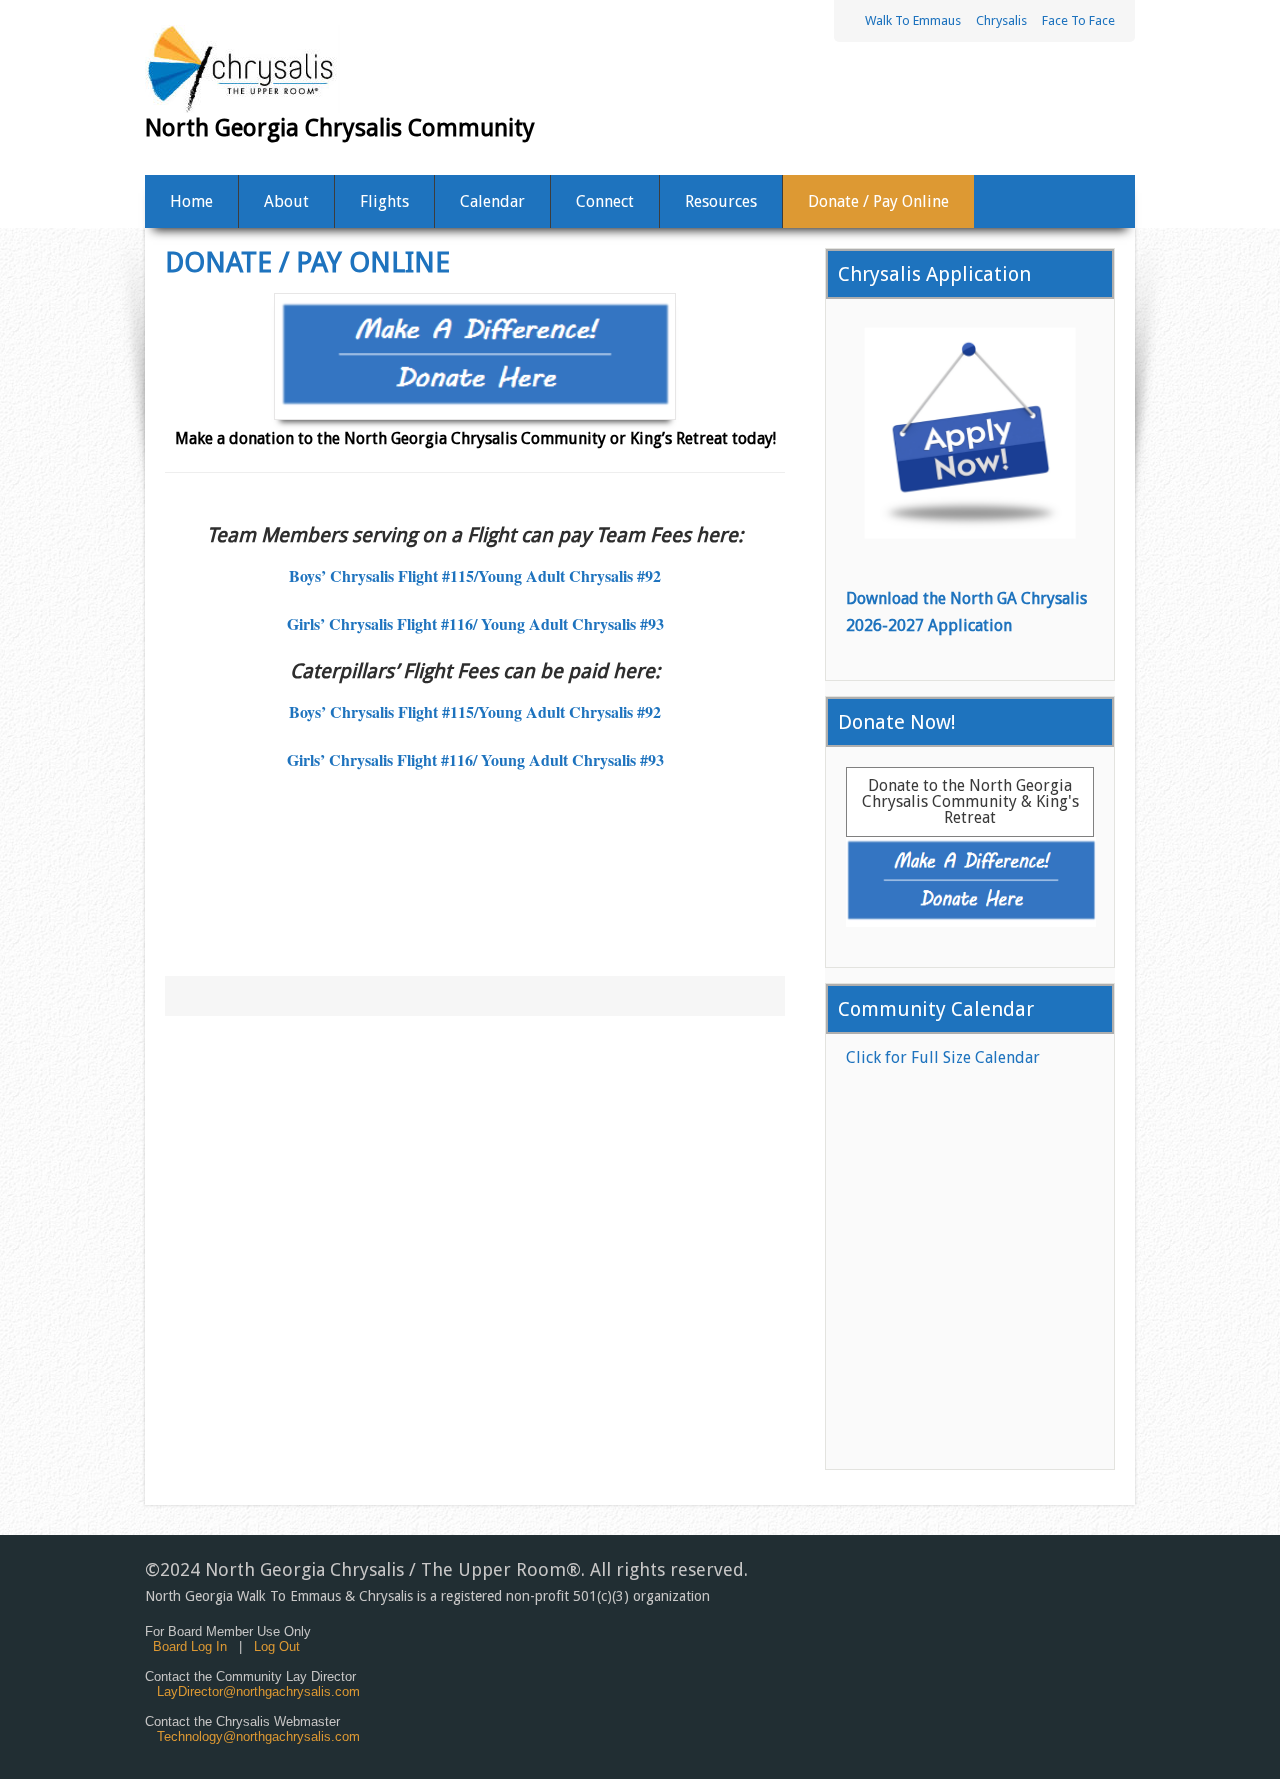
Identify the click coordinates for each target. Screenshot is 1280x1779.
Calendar (492, 201)
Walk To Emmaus (913, 20)
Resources (721, 201)
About (286, 201)
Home (191, 201)
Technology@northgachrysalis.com (258, 1736)
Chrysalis (1001, 20)
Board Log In (190, 1646)
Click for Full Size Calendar (943, 1057)
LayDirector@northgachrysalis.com (258, 1691)
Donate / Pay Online (878, 201)
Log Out (277, 1646)
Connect (605, 201)
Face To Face (1078, 20)
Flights (384, 201)
